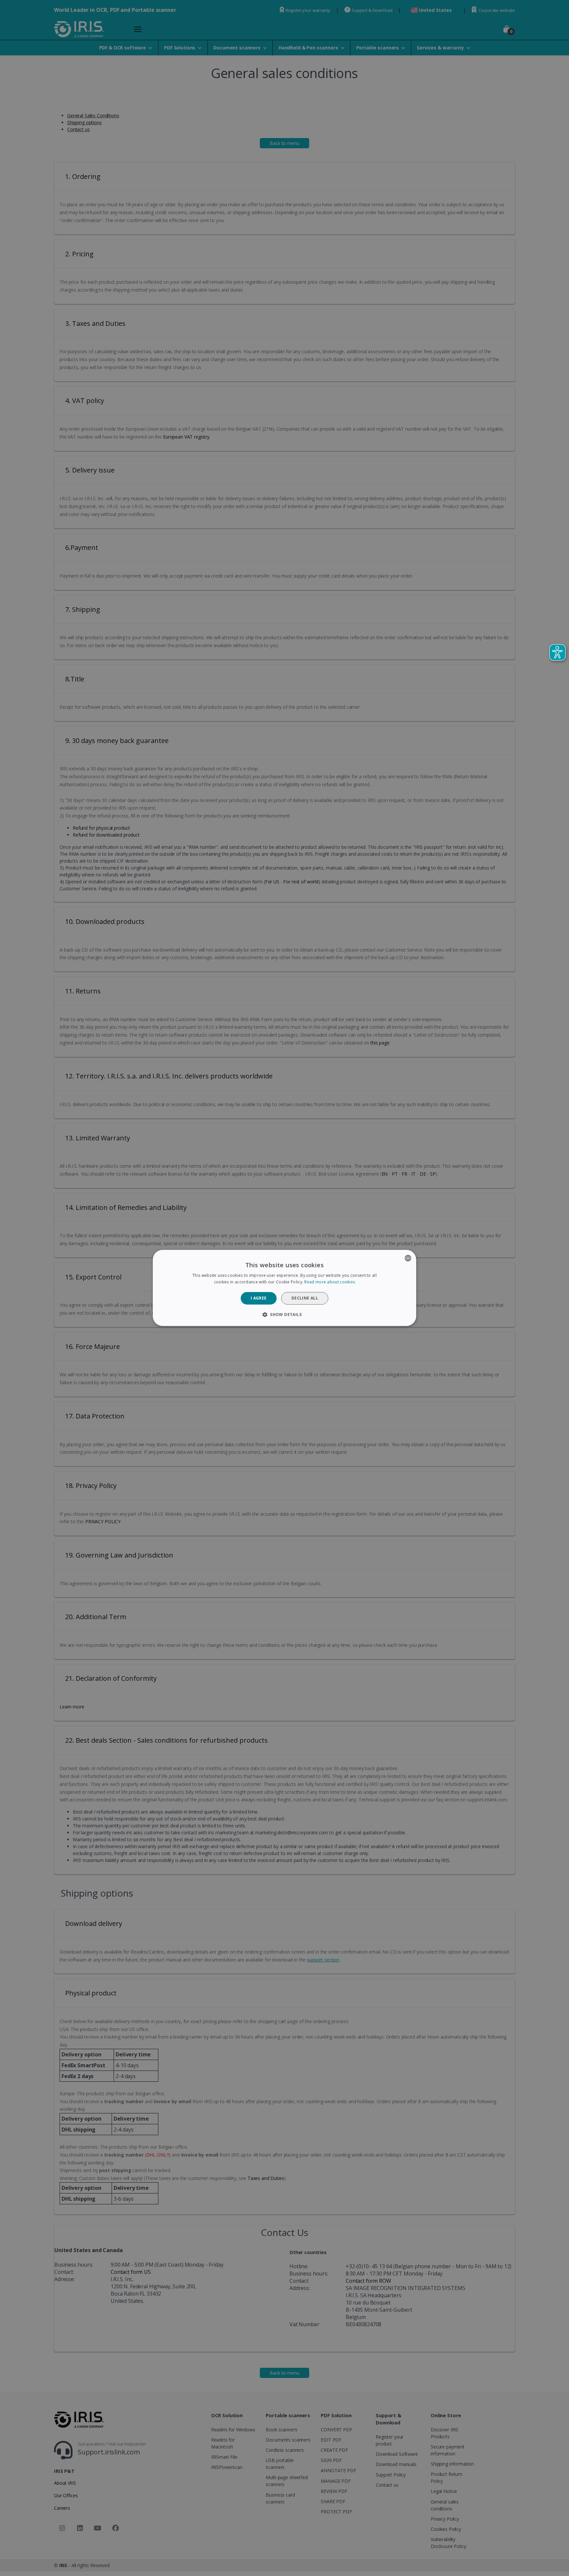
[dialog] (284, 1288)
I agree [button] (259, 1298)
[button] (284, 1315)
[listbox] (408, 1258)
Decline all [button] (305, 1298)
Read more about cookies (330, 1282)
